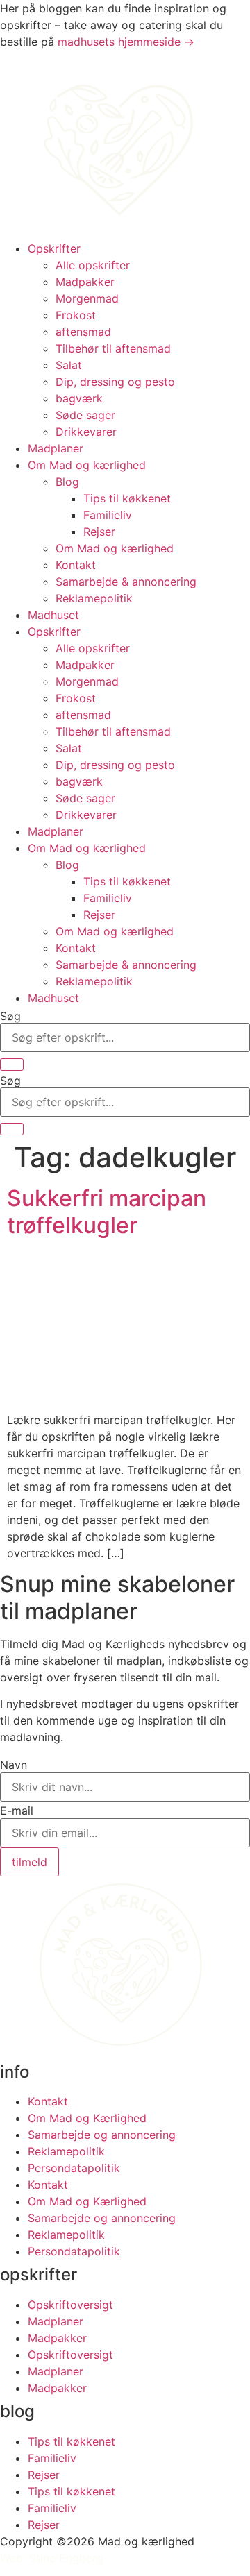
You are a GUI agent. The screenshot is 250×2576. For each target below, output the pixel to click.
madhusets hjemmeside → (126, 42)
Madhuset (53, 615)
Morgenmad (87, 298)
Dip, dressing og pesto (115, 382)
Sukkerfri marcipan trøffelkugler (107, 1211)
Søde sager (85, 415)
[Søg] (12, 1065)
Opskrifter (54, 248)
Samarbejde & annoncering (126, 582)
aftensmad (83, 332)
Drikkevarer (86, 432)
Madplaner (56, 448)
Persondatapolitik (74, 2168)
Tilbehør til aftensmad (113, 348)
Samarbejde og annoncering (102, 2135)
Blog (67, 482)
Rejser (99, 532)
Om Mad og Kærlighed (87, 2118)
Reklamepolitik (94, 598)
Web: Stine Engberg (52, 2558)
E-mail (17, 1811)
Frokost (76, 315)
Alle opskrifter (93, 265)
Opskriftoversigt (70, 2305)
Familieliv (108, 515)
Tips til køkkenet (127, 498)
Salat (69, 365)
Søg (10, 1016)
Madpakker (85, 282)
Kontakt (76, 565)
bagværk (79, 398)
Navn (14, 1765)
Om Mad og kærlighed (87, 465)
